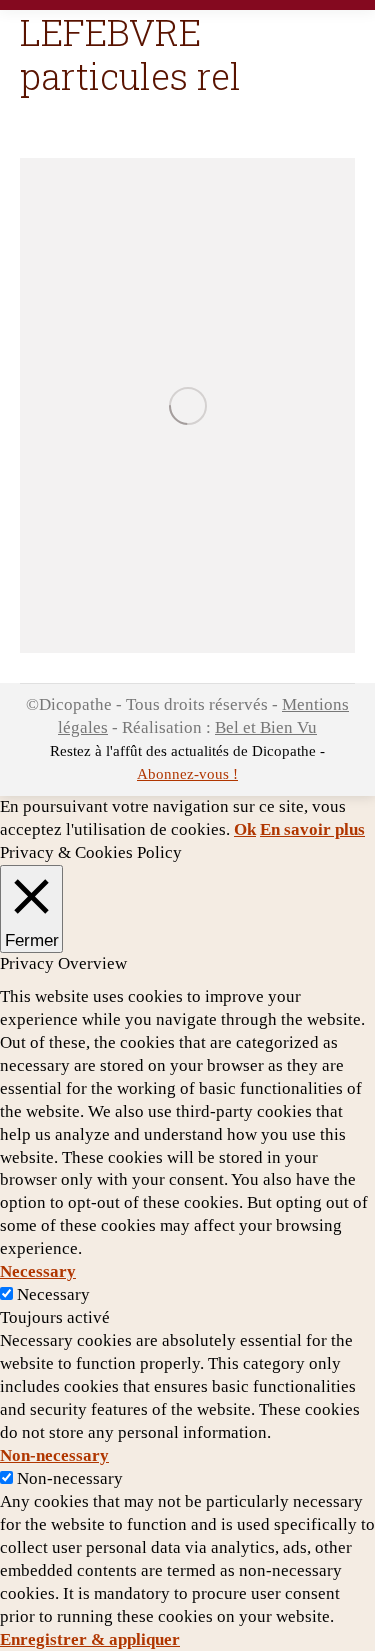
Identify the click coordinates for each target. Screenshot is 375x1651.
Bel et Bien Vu (266, 727)
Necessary (53, 1294)
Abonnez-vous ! (187, 774)
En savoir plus (312, 829)
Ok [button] (245, 829)
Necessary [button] (38, 1271)
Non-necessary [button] (54, 1455)
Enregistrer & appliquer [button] (90, 1639)
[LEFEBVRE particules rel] (187, 405)
